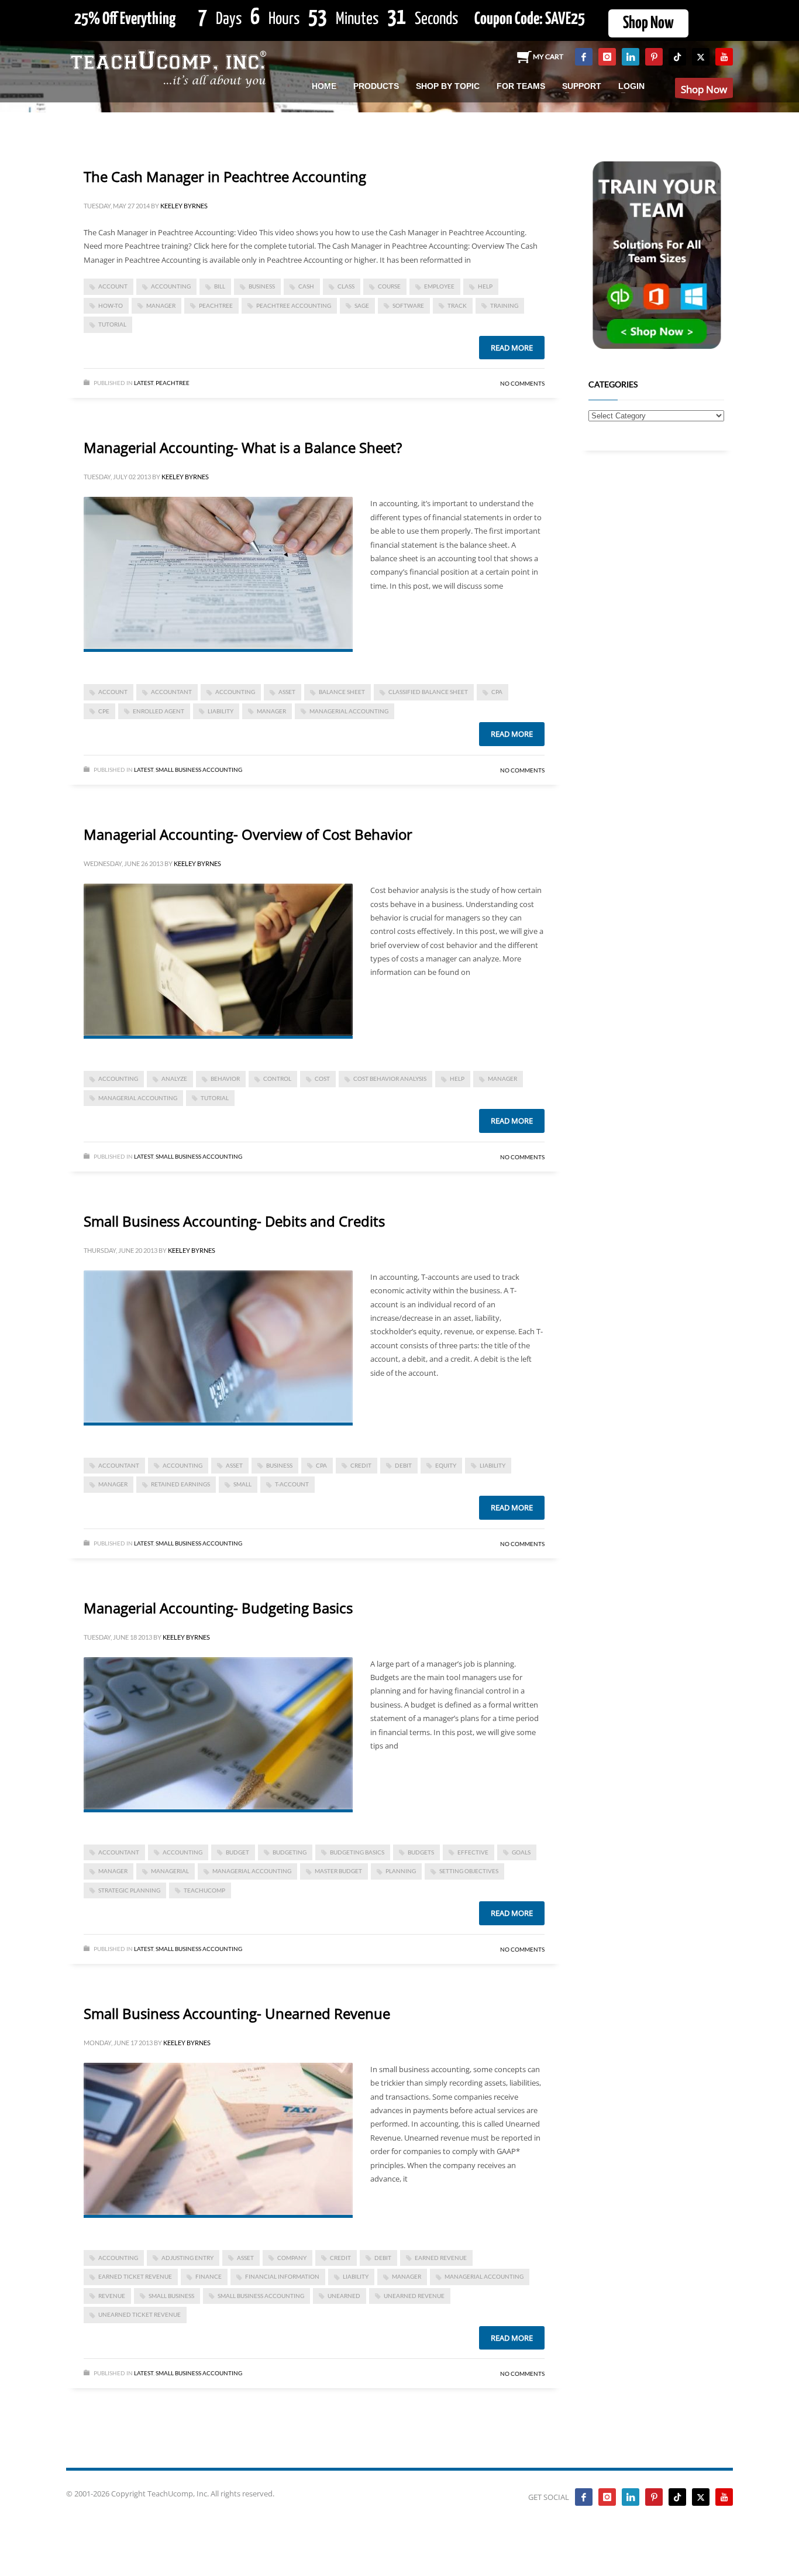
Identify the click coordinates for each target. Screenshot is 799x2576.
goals (521, 1852)
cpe (104, 711)
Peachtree (173, 383)
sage (362, 305)
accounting (171, 286)
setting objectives (469, 1871)
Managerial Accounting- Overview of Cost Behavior (248, 834)
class (346, 286)
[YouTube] (724, 57)
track (457, 305)
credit (361, 1465)
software (408, 305)
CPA (497, 692)
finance (209, 2276)
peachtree (216, 305)
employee (439, 286)
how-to (111, 305)
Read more (512, 348)
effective (473, 1852)
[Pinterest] (654, 57)
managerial (170, 1871)
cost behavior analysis (390, 1079)
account (113, 286)
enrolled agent (159, 711)
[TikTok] (677, 57)
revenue (112, 2296)
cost (322, 1079)
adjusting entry (187, 2258)
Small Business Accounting (199, 770)
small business (171, 2296)
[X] (701, 57)
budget (237, 1852)
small (242, 1484)
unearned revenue (414, 2296)
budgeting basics (357, 1852)
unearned (344, 2296)
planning (401, 1871)
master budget (338, 1871)
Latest (144, 383)
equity (446, 1465)
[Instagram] (607, 57)
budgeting (290, 1852)
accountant (171, 692)
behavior (225, 1079)
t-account (292, 1484)
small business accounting (261, 2296)
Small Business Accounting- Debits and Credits (234, 1221)
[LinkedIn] (631, 57)
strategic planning (129, 1890)
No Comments (522, 383)
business (262, 286)
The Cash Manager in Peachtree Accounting (225, 176)
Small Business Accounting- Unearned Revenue (237, 2013)
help (485, 286)
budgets (421, 1852)
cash (306, 286)
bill (220, 286)
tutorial (112, 324)
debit (403, 1465)
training (504, 305)
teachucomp (204, 1890)
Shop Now (648, 23)
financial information (282, 2276)
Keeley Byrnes (184, 206)
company (292, 2258)
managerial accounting (349, 711)
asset (287, 692)
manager (161, 305)
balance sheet (342, 692)
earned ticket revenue (135, 2276)
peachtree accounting (294, 305)
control (277, 1079)
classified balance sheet (428, 692)
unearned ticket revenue (140, 2314)
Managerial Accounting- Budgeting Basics (218, 1608)
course (389, 286)
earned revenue (441, 2258)
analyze (174, 1079)
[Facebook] (584, 57)
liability (221, 711)
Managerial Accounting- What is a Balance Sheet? (243, 447)
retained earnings (180, 1484)
